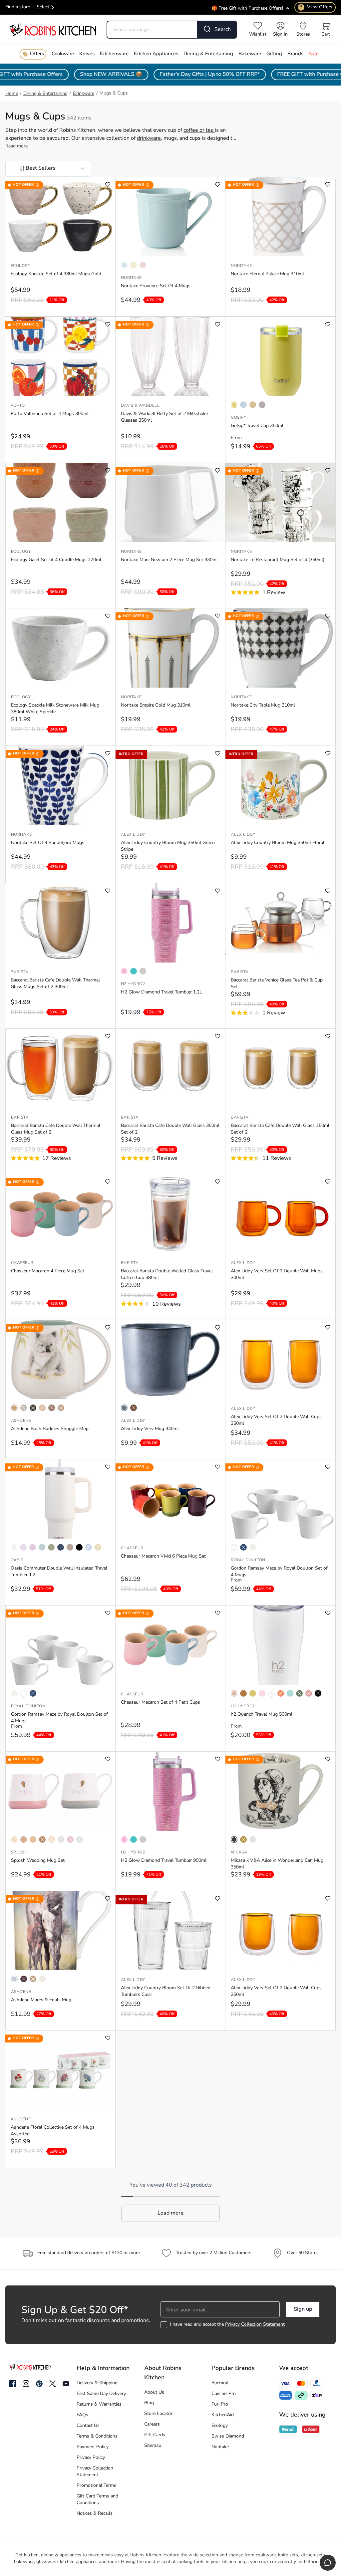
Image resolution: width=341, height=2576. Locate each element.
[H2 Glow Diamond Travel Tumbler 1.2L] (170, 923)
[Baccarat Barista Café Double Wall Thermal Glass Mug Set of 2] (60, 1068)
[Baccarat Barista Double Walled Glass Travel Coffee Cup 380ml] (170, 1214)
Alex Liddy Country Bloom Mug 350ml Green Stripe (168, 846)
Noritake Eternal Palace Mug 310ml (267, 274)
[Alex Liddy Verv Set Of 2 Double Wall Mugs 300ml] (280, 1214)
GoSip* (238, 418)
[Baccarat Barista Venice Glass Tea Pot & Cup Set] (280, 923)
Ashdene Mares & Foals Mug (41, 2000)
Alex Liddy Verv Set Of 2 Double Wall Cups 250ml (276, 1991)
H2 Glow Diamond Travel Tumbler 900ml (164, 1861)
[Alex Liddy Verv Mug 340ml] (170, 1360)
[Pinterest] (39, 2384)
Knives (87, 54)
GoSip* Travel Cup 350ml (257, 426)
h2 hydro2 (133, 984)
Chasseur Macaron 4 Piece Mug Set (48, 1271)
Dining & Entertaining (208, 54)
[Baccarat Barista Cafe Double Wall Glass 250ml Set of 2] (280, 1068)
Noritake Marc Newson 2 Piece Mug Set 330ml (169, 560)
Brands (295, 54)
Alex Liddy (133, 835)
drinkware (149, 138)
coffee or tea (199, 130)
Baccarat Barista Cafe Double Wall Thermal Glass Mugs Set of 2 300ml (55, 984)
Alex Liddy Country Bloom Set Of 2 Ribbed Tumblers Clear (166, 1991)
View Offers (316, 7)
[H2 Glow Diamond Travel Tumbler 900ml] (170, 1791)
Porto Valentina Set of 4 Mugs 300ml (50, 414)
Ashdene (21, 1421)
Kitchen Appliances (156, 54)
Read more (16, 146)
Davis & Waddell (140, 406)
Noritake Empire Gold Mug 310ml (156, 705)
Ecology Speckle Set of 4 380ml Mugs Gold (56, 274)
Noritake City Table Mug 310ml (263, 705)
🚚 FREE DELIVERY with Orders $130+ (242, 11)
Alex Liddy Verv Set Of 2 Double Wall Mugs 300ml (277, 1275)
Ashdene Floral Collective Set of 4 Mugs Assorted (53, 2131)
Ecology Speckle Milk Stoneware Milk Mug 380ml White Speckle (55, 709)
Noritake (131, 278)
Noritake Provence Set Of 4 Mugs (156, 286)
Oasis (17, 1560)
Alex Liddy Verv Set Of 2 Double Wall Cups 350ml (276, 1420)
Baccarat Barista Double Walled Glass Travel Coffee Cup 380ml (167, 1275)
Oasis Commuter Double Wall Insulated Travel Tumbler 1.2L (59, 1572)
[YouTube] (66, 2384)
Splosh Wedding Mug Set (38, 1861)
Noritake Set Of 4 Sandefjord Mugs (48, 843)
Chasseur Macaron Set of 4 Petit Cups (161, 1703)
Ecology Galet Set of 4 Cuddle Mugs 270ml (56, 560)
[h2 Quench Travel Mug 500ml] (280, 1645)
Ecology (20, 266)
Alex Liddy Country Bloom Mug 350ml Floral (278, 843)
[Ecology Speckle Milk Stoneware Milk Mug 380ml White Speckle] (60, 648)
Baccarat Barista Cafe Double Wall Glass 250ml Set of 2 (280, 1129)
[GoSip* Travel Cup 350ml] (280, 356)
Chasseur (22, 1263)
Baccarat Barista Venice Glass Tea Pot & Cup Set (277, 984)
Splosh (19, 1852)
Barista (19, 972)
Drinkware (84, 94)
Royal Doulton (248, 1560)
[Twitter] (53, 2384)
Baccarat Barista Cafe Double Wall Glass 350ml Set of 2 (170, 1129)
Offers (37, 54)
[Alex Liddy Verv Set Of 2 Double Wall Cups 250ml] (280, 1931)
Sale (314, 54)
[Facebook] (13, 2384)
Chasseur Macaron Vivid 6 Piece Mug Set (163, 1556)
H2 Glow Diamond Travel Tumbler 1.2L (162, 992)
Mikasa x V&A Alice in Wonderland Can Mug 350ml (277, 1864)
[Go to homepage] (53, 29)
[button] (170, 2213)
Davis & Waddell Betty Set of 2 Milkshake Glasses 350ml (164, 417)
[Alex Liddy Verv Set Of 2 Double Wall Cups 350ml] (280, 1360)
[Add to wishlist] (108, 185)
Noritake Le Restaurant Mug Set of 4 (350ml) (278, 560)
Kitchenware (114, 54)
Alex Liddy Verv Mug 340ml (150, 1429)
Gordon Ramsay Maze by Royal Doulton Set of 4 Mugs (279, 1572)
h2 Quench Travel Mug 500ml (262, 1715)
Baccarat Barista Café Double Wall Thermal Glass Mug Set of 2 (56, 1129)
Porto (18, 406)
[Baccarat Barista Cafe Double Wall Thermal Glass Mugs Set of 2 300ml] (60, 923)
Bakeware (250, 54)
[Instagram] (26, 2384)
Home (12, 94)
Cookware (63, 54)
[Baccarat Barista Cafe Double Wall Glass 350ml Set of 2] (170, 1068)
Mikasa (239, 1852)
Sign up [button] (303, 2309)
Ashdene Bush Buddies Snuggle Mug (50, 1429)
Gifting (274, 54)
